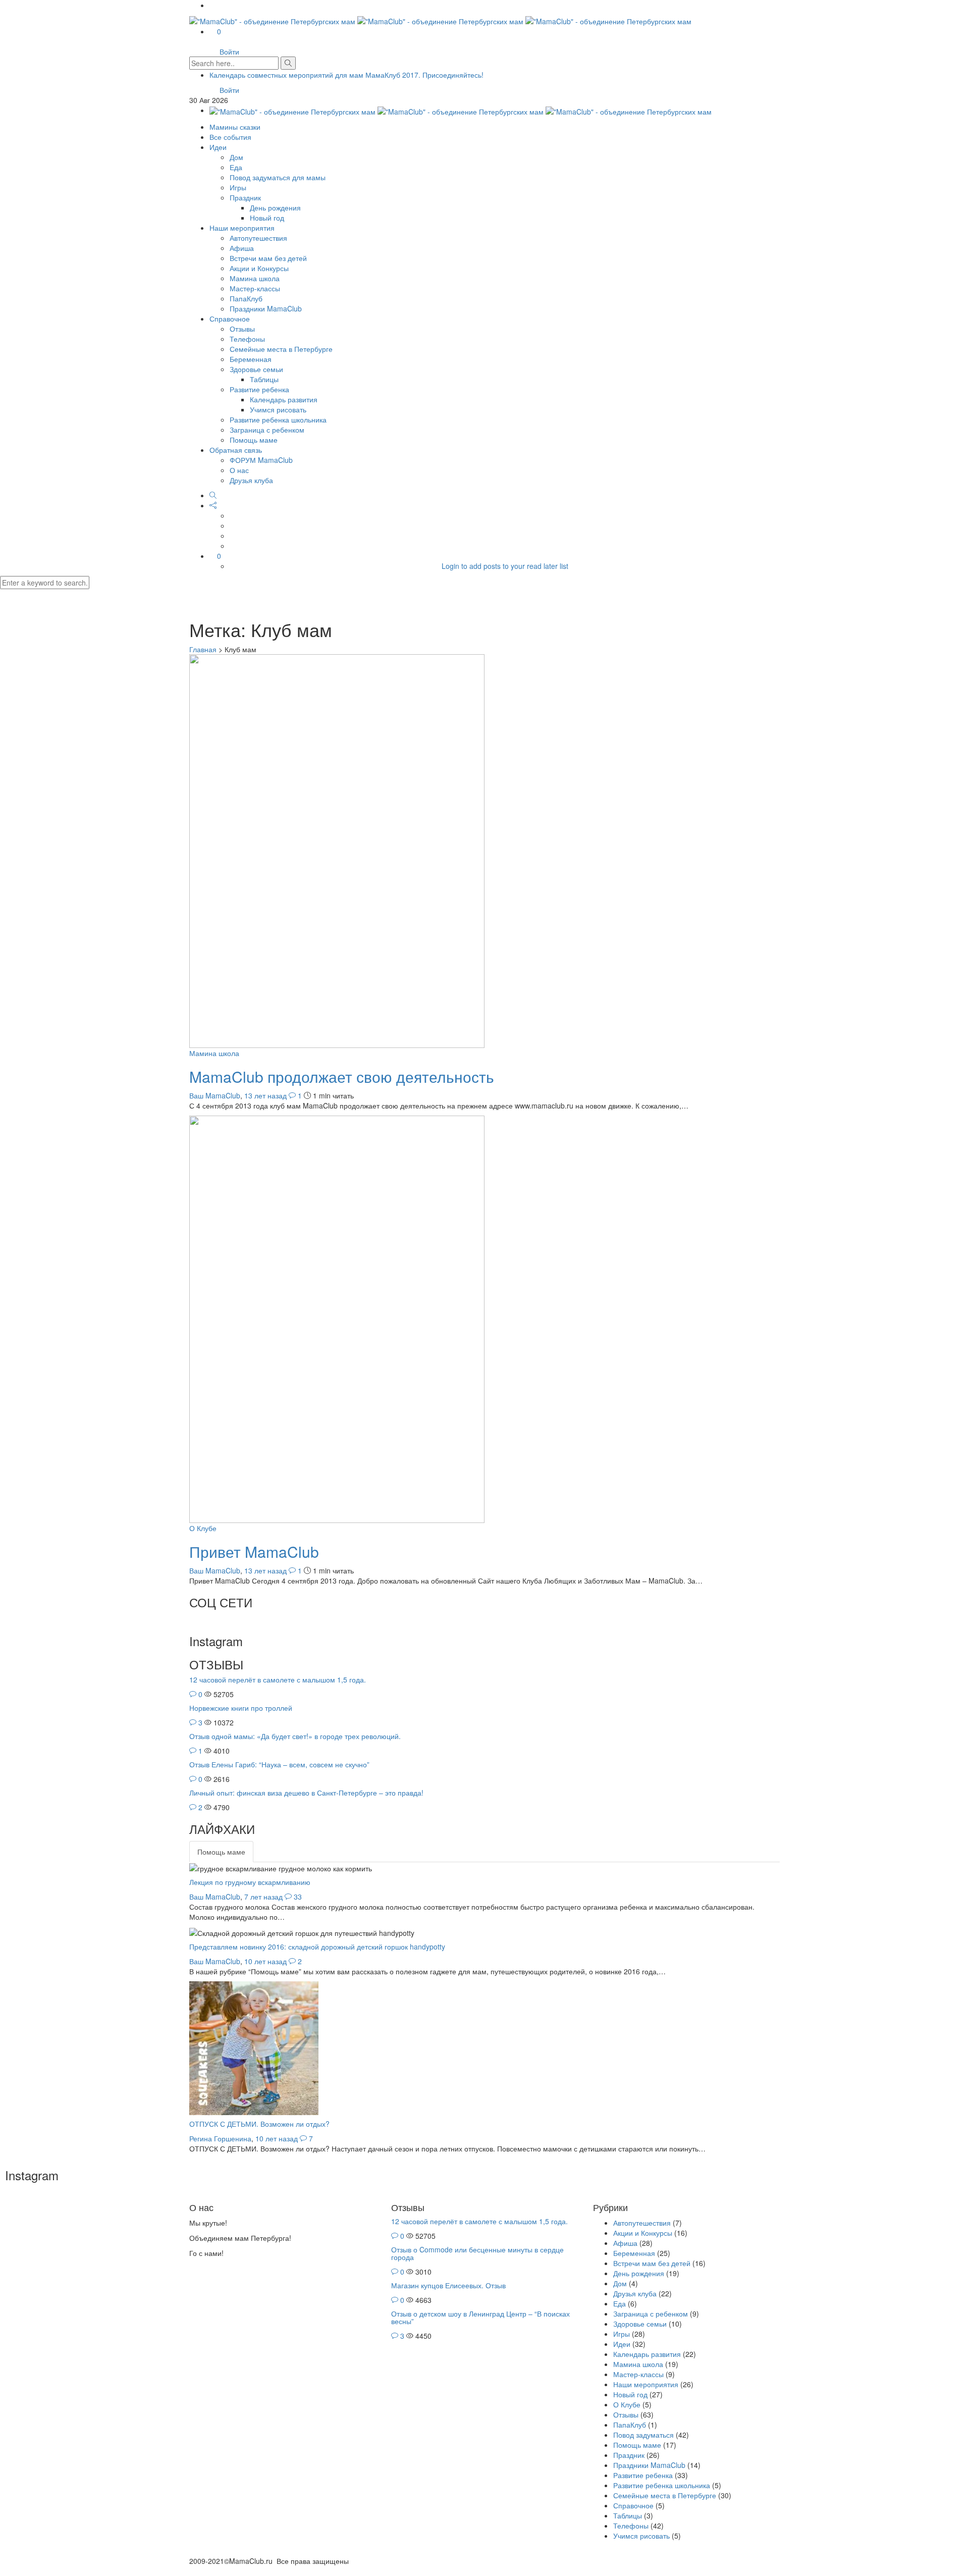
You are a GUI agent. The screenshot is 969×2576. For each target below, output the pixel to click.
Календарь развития (284, 399)
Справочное (230, 319)
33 (298, 1897)
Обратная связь (236, 450)
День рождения (275, 207)
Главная (203, 649)
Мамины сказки (235, 127)
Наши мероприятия (242, 228)
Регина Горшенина (220, 2138)
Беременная (251, 359)
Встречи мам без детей (268, 258)
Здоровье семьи (256, 369)
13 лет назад (266, 1095)
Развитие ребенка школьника (278, 419)
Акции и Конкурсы (259, 268)
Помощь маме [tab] (221, 1852)
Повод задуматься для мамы (278, 177)
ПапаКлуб (246, 298)
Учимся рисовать (278, 409)
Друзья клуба (251, 480)
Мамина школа (255, 278)
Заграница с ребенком (267, 430)
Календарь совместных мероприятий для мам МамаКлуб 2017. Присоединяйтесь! (346, 75)
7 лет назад (264, 1897)
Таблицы (264, 379)
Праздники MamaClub (266, 308)
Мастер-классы (255, 288)
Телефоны (247, 339)
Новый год (267, 218)
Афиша (242, 248)
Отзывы (242, 329)
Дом (236, 157)
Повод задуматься (643, 2435)
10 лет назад (266, 1961)
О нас (239, 470)
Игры (238, 187)
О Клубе (203, 1528)
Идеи (218, 147)
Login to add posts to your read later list (505, 566)
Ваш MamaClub (215, 1095)
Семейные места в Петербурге (281, 349)
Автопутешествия (258, 238)
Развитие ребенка (259, 389)
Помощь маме (254, 440)
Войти (229, 51)
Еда (236, 167)
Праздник (245, 197)
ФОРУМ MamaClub (261, 460)
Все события (230, 137)
